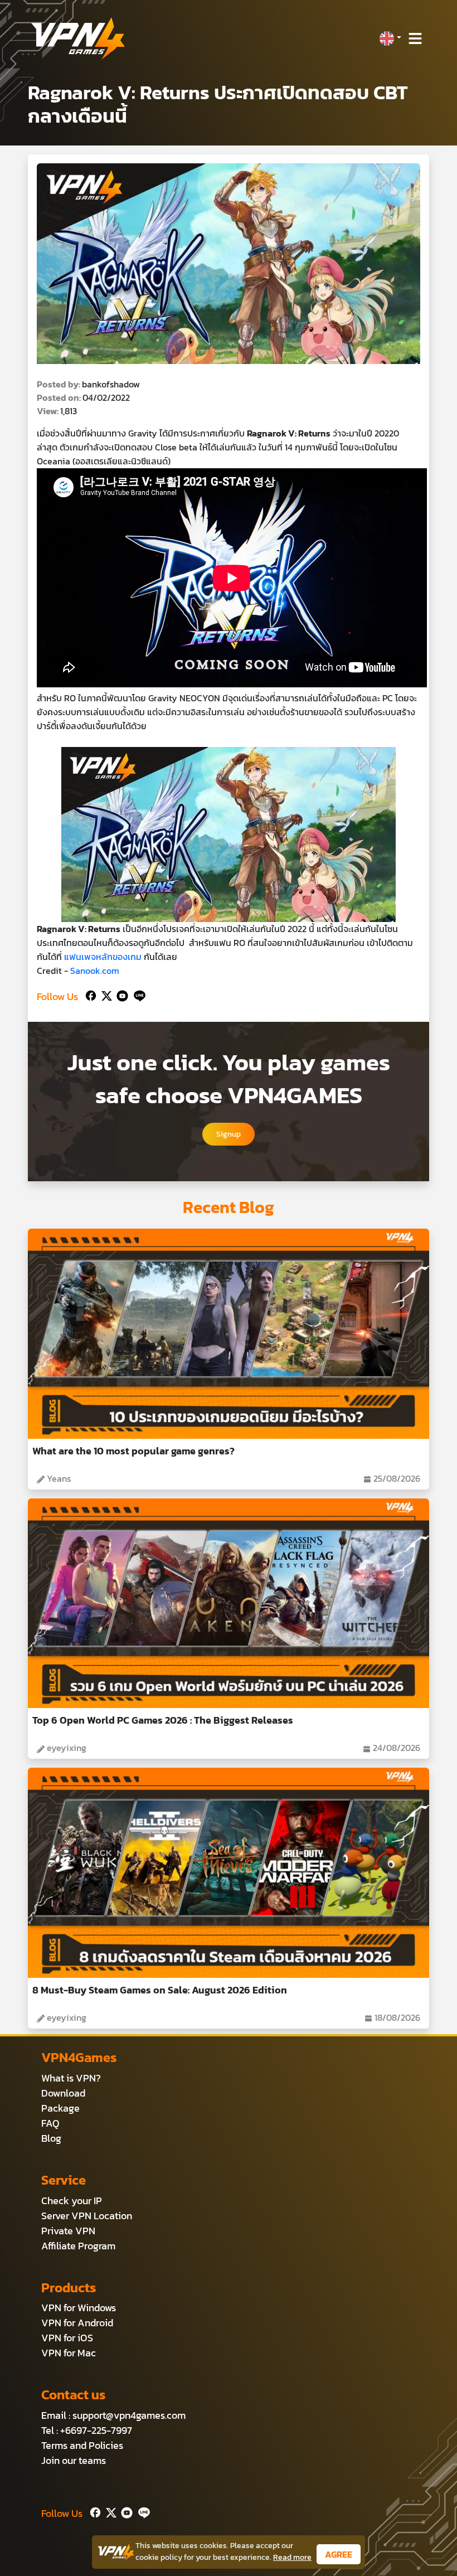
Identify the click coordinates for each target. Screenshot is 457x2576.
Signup (229, 1134)
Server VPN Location (87, 2216)
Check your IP (72, 2201)
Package (60, 2108)
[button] (390, 38)
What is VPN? (71, 2078)
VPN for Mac (69, 2353)
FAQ (50, 2123)
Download (63, 2093)
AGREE (339, 2554)
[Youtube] (120, 994)
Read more (292, 2557)
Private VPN (68, 2231)
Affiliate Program (78, 2246)
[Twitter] (104, 994)
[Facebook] (90, 994)
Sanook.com (95, 971)
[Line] (137, 994)
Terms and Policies (82, 2445)
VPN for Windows (79, 2308)
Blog (51, 2138)
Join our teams (74, 2460)
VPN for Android (77, 2323)
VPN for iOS (67, 2338)
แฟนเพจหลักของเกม (103, 957)
